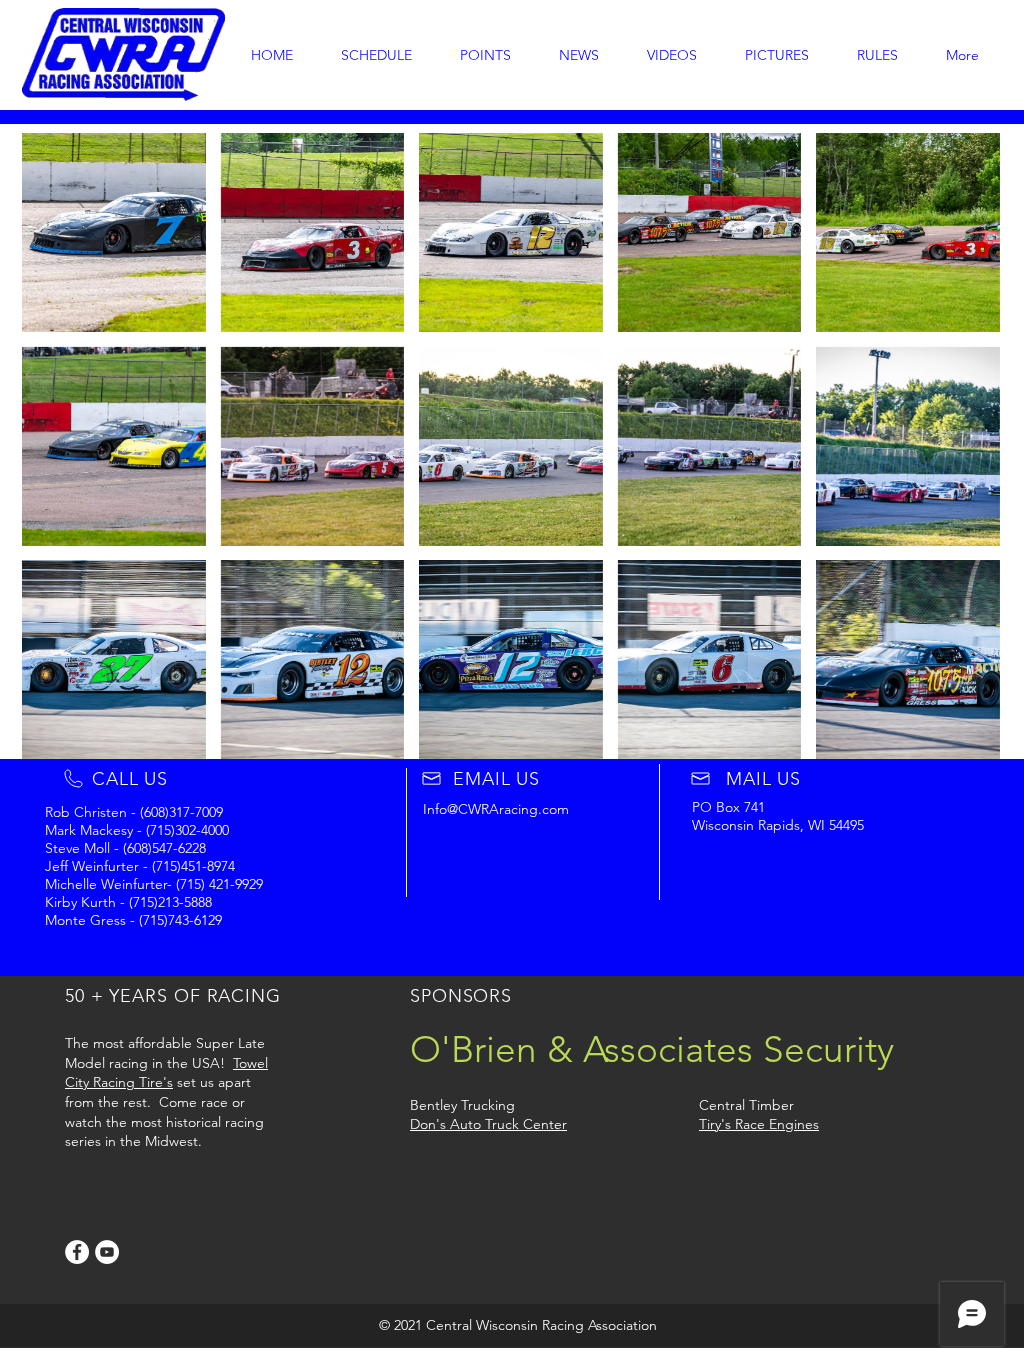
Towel (250, 1063)
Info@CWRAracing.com (496, 809)
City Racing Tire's (119, 1082)
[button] (114, 232)
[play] (957, 741)
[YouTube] (107, 1252)
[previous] (58, 456)
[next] (963, 456)
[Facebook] (77, 1252)
